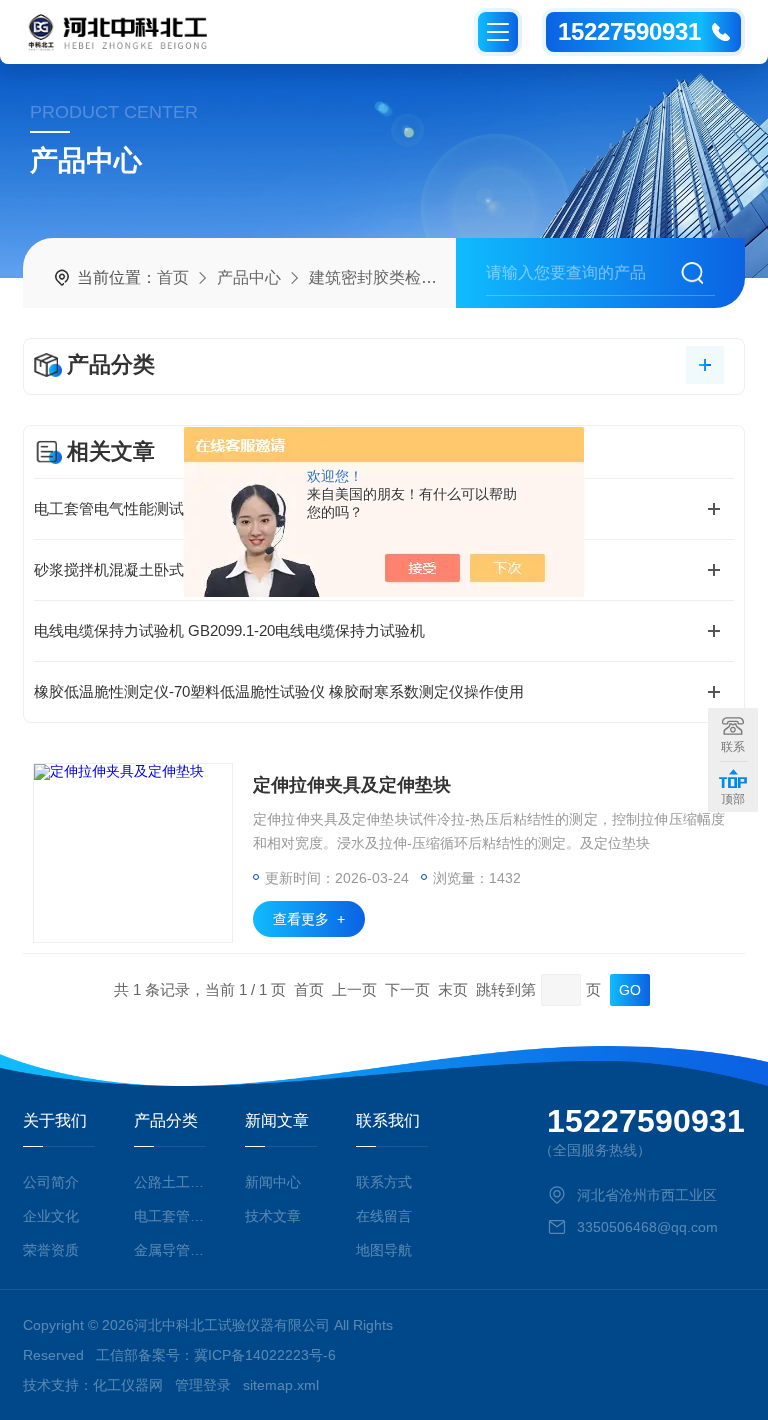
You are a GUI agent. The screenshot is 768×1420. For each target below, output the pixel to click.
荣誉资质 (51, 1250)
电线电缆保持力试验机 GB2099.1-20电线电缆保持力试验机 (229, 630)
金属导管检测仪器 (169, 1250)
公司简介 (51, 1182)
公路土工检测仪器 (169, 1182)
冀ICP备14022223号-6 (265, 1355)
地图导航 (384, 1250)
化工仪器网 (128, 1385)
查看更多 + (309, 919)
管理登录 (203, 1385)
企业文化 (51, 1216)
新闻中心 (273, 1182)
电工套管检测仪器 (169, 1216)
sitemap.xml (281, 1385)
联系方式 (384, 1182)
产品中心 (249, 277)
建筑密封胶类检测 (373, 277)
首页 (173, 277)
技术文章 (273, 1216)
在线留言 (384, 1216)
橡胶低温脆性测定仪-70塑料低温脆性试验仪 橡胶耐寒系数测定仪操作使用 (279, 691)
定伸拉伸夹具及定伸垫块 (352, 785)
